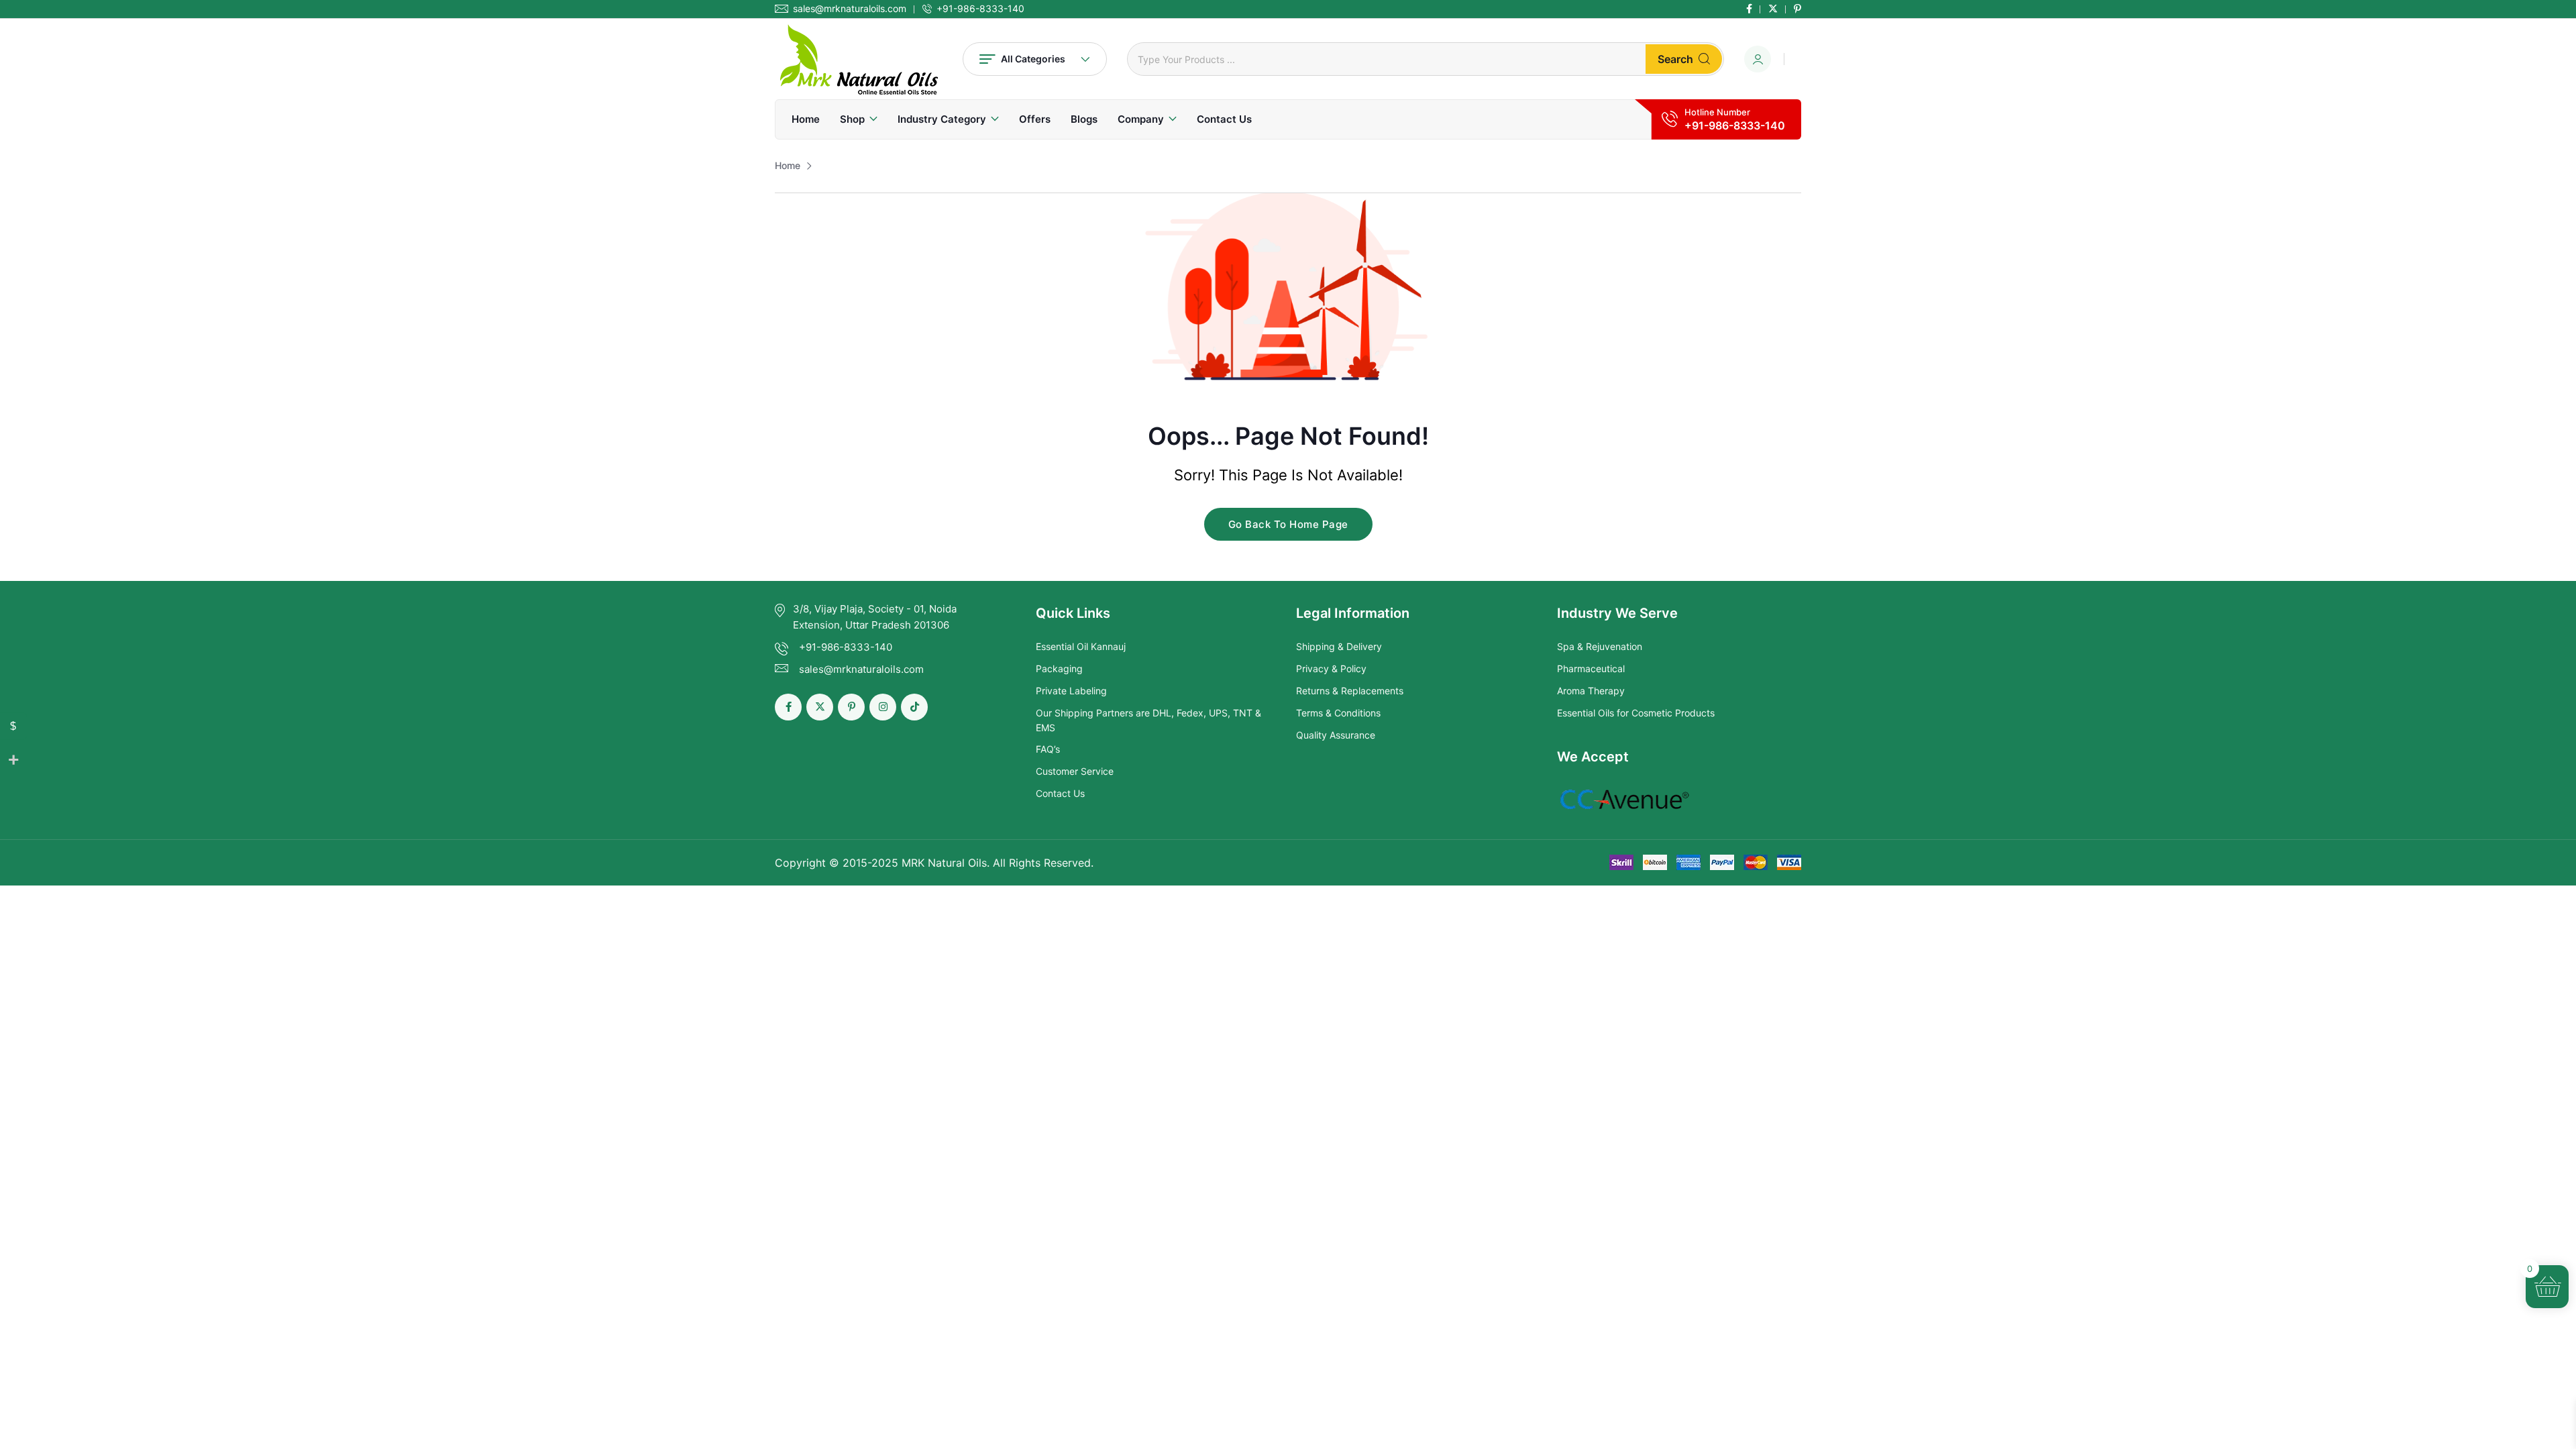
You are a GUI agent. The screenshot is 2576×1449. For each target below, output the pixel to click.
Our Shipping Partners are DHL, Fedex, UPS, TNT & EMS (1148, 720)
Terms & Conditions (1338, 713)
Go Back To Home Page (1288, 524)
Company (1141, 119)
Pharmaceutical (1591, 668)
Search (1675, 59)
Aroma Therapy (1591, 691)
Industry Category (942, 119)
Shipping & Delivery (1339, 646)
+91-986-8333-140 (980, 9)
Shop (852, 119)
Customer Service (1075, 771)
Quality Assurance (1336, 735)
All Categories (1033, 59)
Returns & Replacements (1350, 691)
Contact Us (1224, 119)
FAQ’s (1048, 749)
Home (806, 119)
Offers (1035, 119)
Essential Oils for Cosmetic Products (1636, 713)
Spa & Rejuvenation (1600, 646)
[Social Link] (1749, 9)
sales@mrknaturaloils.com (850, 9)
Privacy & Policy (1331, 668)
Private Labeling (1071, 691)
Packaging (1059, 668)
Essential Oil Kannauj (1081, 646)
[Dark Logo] (859, 59)
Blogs (1084, 119)
